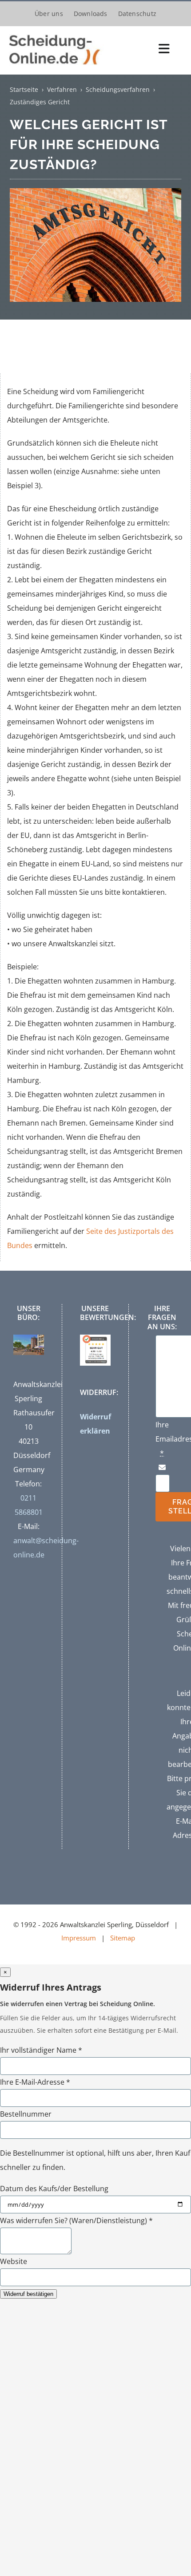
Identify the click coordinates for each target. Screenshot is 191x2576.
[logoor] (56, 34)
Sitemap (123, 1938)
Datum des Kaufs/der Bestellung (54, 2189)
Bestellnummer (26, 2114)
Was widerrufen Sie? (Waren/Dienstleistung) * (76, 2220)
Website (14, 2261)
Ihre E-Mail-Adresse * (35, 2082)
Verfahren (62, 89)
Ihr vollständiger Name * (41, 2050)
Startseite (24, 89)
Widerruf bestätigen (28, 2294)
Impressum (79, 1938)
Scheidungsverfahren (118, 89)
